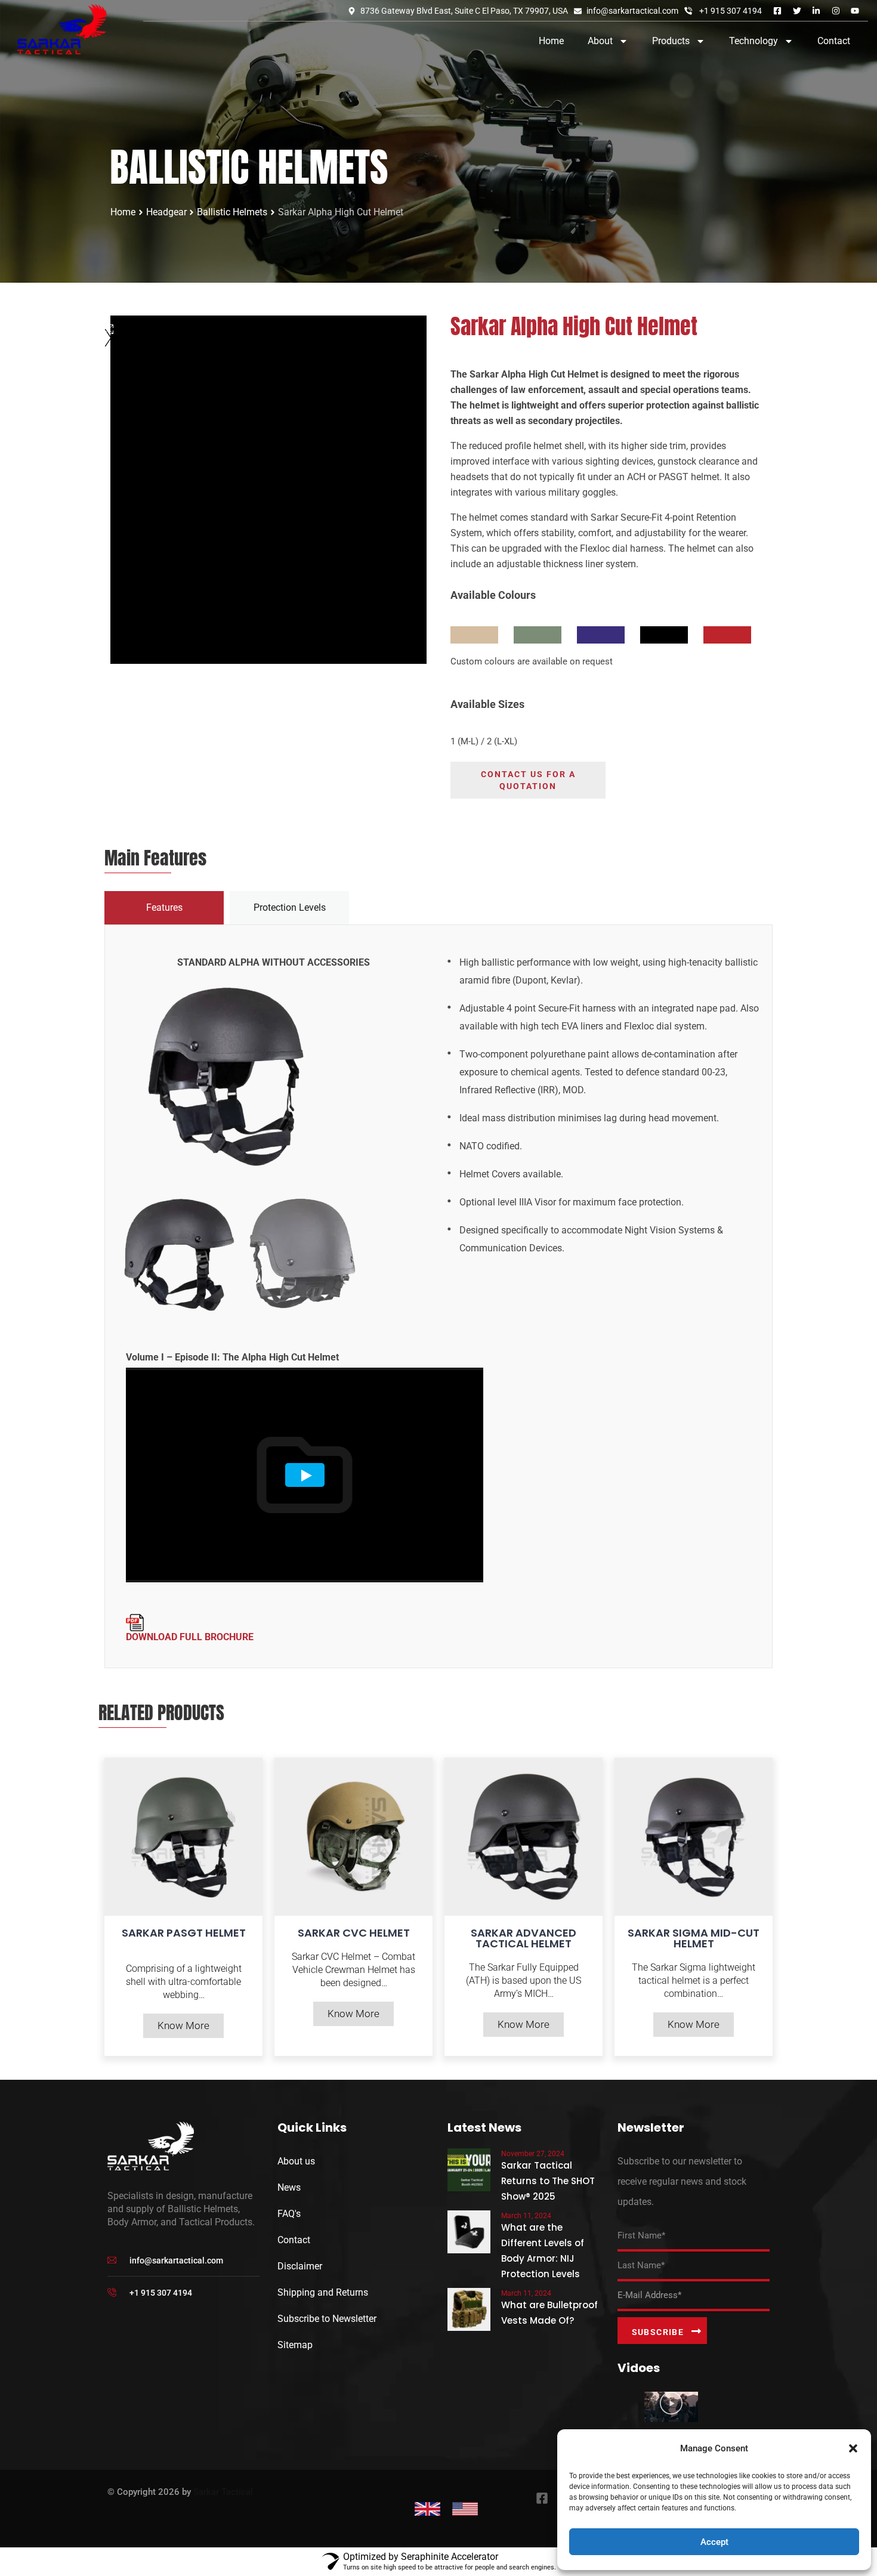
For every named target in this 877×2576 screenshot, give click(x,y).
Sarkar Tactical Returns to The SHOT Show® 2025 (548, 2181)
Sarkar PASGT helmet (184, 1933)
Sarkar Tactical (223, 2492)
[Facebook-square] (542, 2498)
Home (551, 41)
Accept (714, 2542)
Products (671, 41)
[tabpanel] (438, 1296)
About (600, 41)
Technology (754, 41)
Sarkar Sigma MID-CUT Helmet (694, 1938)
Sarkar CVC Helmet (354, 1933)
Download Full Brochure (190, 1637)
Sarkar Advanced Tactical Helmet (524, 1938)
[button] (853, 2448)
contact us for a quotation (528, 780)
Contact (834, 41)
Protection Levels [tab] (290, 907)
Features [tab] (164, 907)
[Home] (62, 29)
